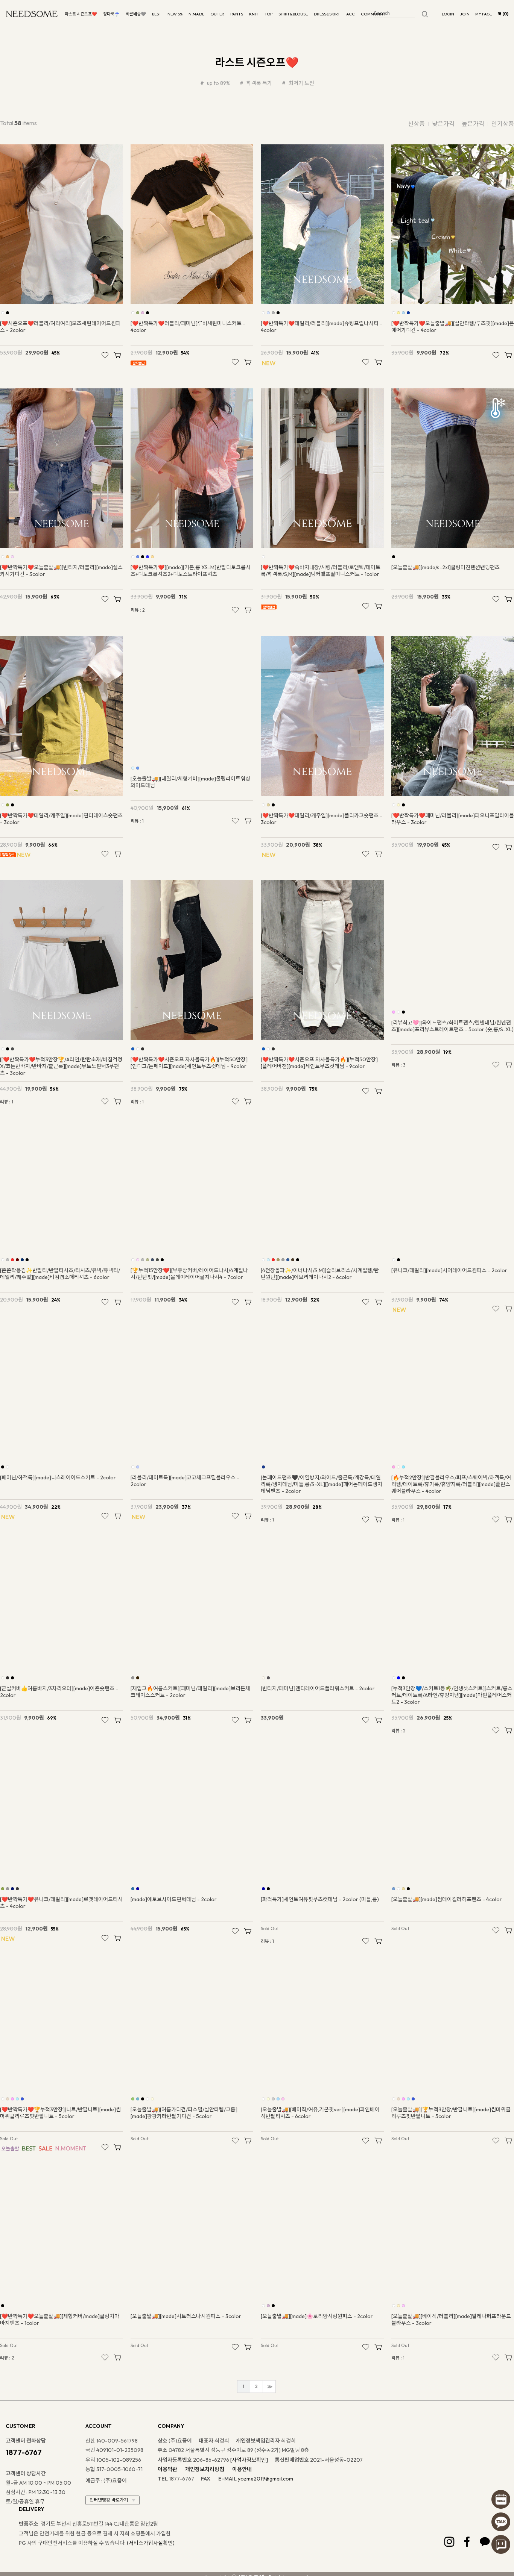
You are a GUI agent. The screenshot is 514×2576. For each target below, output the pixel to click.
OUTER (217, 14)
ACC (351, 14)
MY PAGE (484, 14)
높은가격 (473, 124)
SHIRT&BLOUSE (293, 14)
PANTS (237, 14)
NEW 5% (175, 14)
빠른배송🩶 (136, 14)
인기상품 (503, 124)
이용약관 (167, 2510)
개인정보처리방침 (205, 2510)
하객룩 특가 (259, 83)
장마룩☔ (111, 14)
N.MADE (196, 14)
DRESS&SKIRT (327, 14)
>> (269, 2427)
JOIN (465, 14)
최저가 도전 (301, 83)
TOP (268, 14)
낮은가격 (443, 124)
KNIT (254, 14)
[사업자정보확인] (249, 2500)
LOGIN (448, 14)
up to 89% (218, 83)
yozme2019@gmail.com (265, 2519)
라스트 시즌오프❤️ (81, 14)
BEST (157, 14)
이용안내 (242, 2510)
